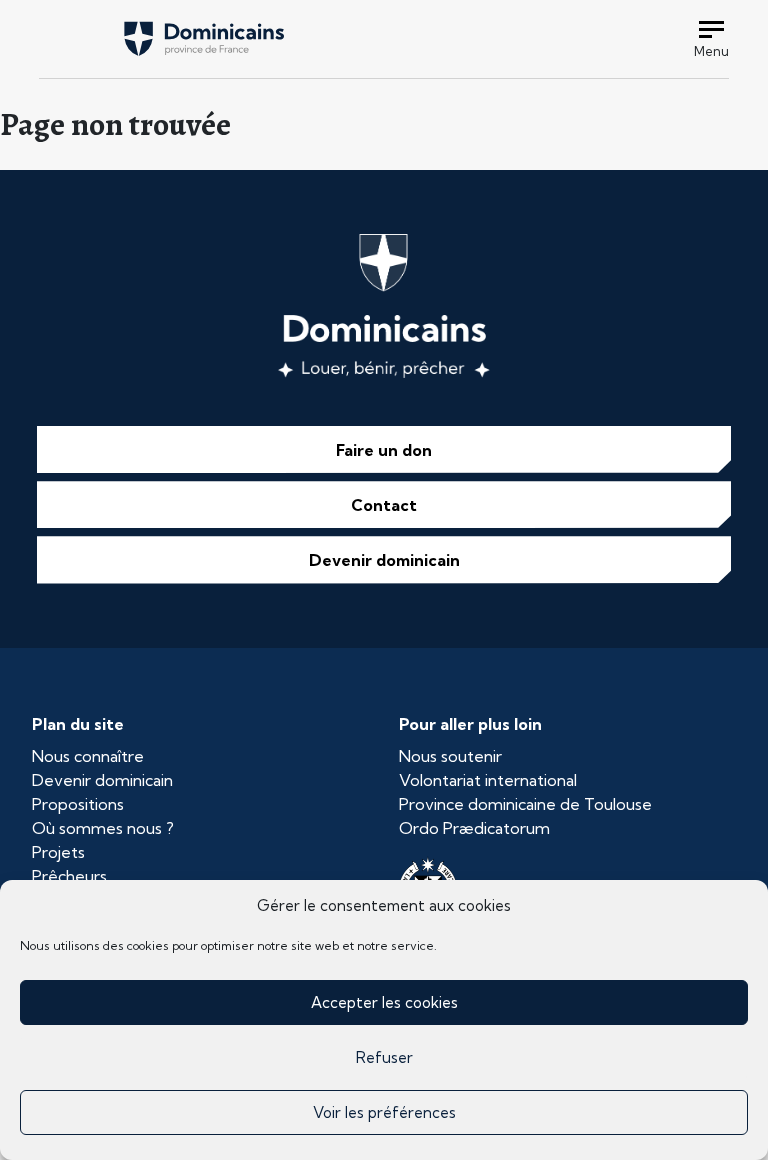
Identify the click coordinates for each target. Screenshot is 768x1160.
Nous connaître (88, 756)
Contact (384, 505)
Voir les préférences (384, 1112)
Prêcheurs (69, 876)
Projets (58, 852)
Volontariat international (488, 780)
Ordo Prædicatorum (474, 828)
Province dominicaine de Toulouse (525, 804)
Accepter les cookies (384, 1002)
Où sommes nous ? (103, 828)
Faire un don (384, 450)
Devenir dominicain (384, 560)
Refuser (384, 1057)
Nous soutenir (450, 756)
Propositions (78, 804)
